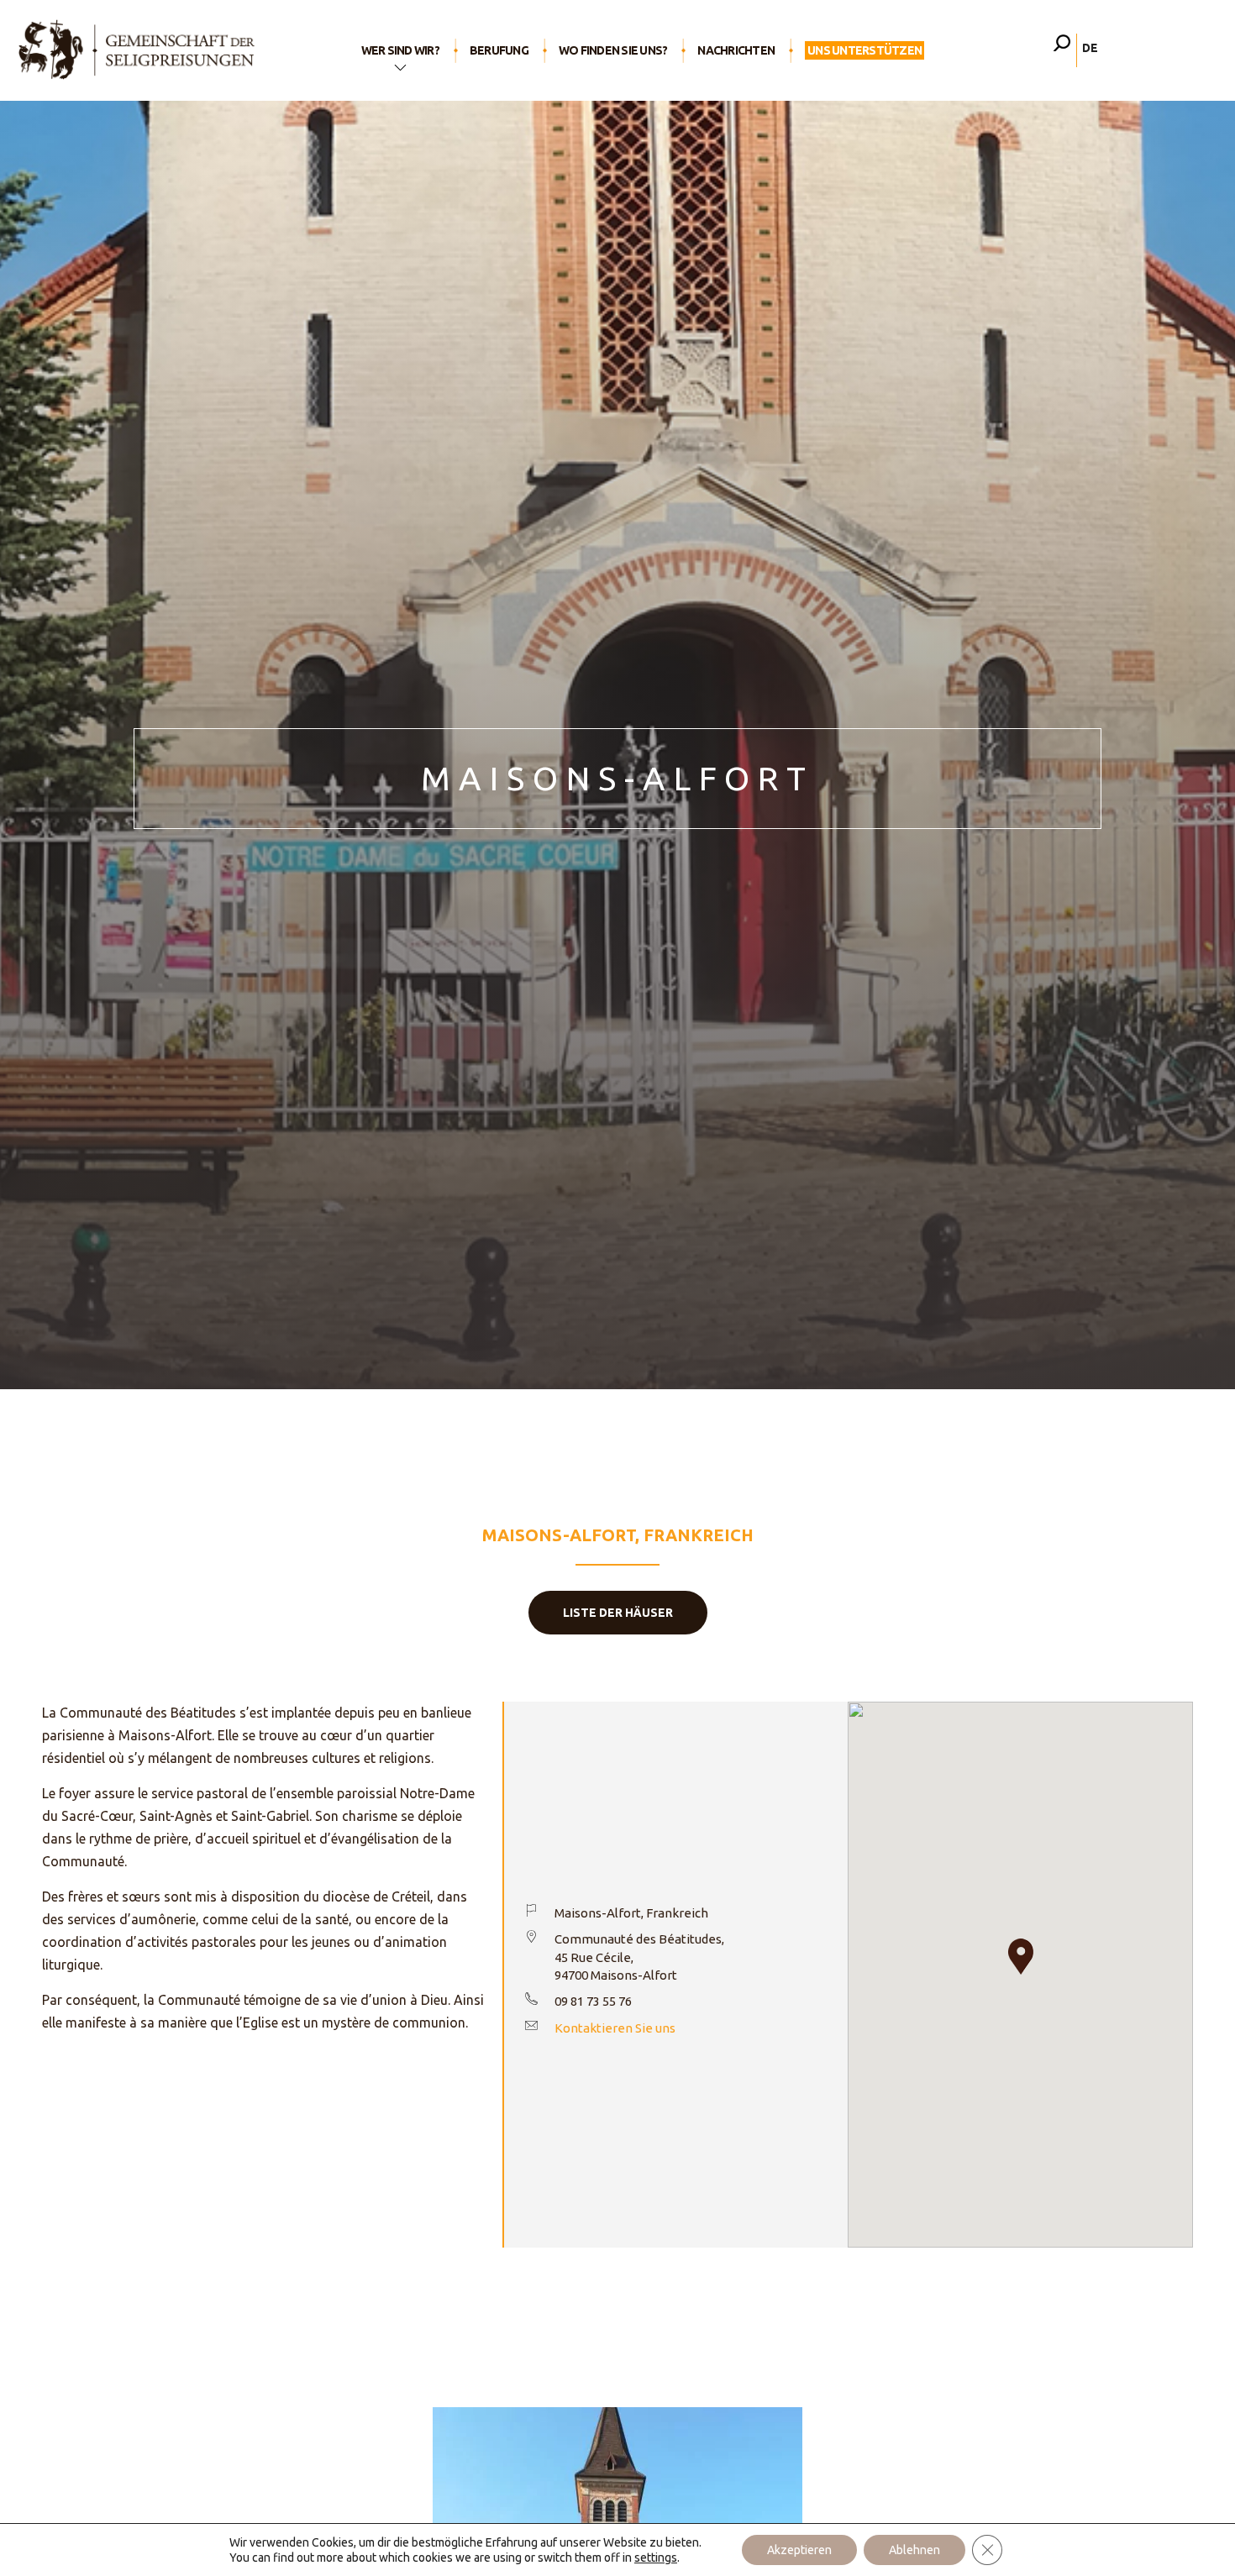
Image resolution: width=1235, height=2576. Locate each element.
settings (656, 2558)
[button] (1021, 1957)
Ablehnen (914, 2550)
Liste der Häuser (618, 1613)
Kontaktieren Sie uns (615, 2028)
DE (1090, 48)
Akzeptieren (799, 2550)
